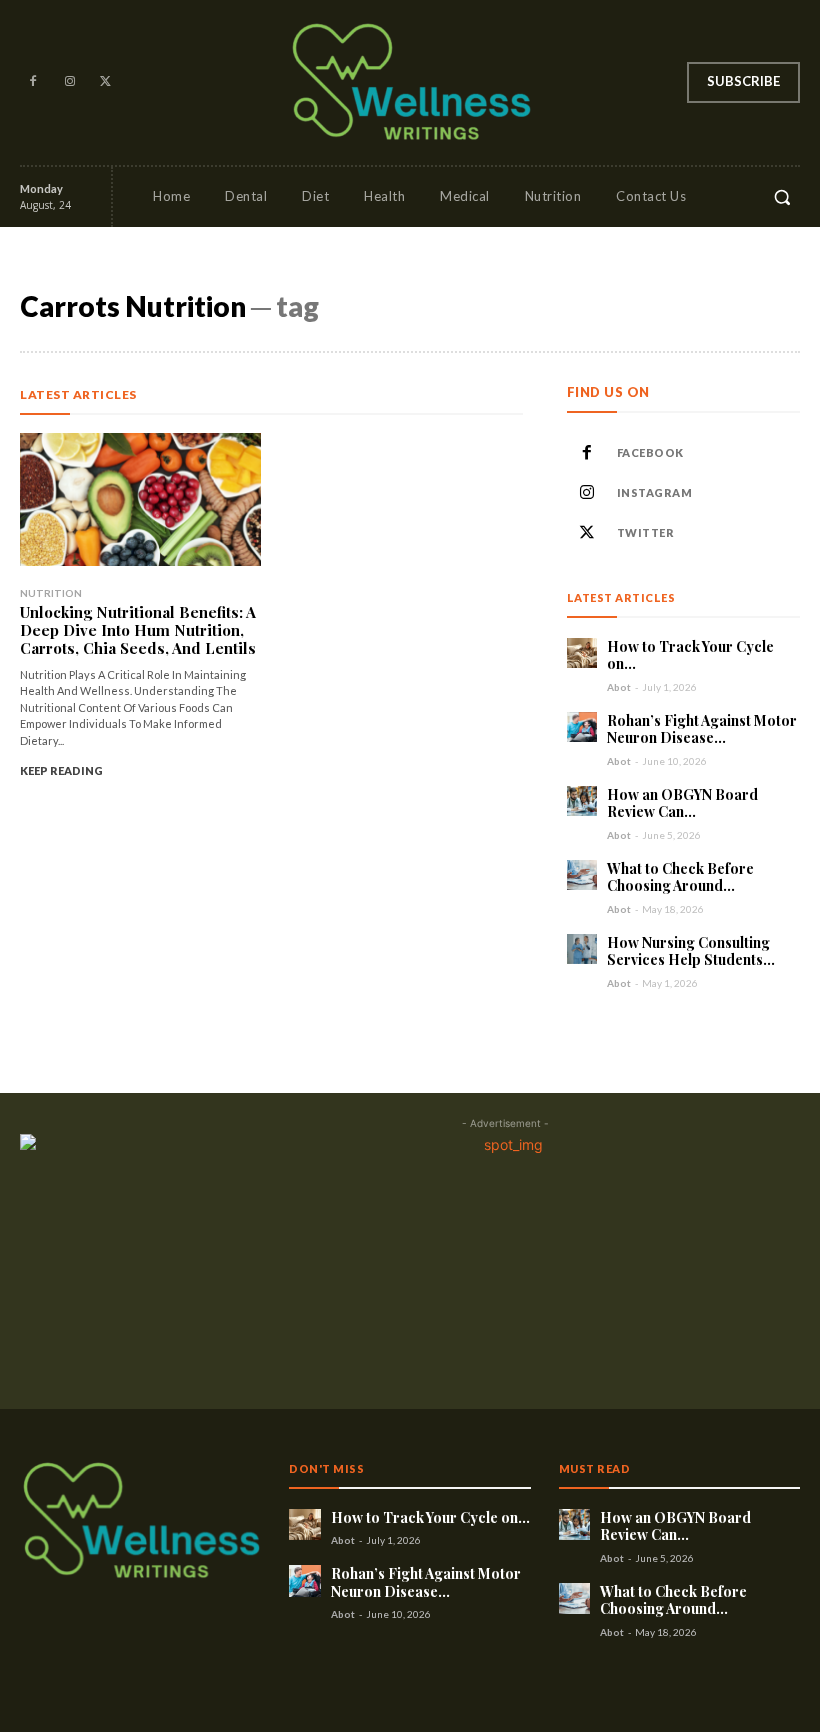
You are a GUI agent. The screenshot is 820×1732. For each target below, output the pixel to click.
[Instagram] (69, 82)
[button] (782, 197)
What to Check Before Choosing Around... (680, 877)
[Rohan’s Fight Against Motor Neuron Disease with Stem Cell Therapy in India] (582, 727)
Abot (619, 687)
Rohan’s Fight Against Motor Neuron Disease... (702, 729)
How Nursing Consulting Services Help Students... (691, 951)
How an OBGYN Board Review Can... (682, 803)
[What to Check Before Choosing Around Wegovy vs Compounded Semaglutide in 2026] (582, 875)
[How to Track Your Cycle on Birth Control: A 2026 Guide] (582, 653)
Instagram (655, 492)
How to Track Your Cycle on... (690, 655)
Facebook (650, 452)
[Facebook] (33, 82)
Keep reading (61, 770)
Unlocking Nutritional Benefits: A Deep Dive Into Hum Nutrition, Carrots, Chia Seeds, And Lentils (138, 630)
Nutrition (51, 593)
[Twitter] (106, 82)
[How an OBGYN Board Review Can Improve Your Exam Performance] (582, 801)
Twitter (646, 532)
